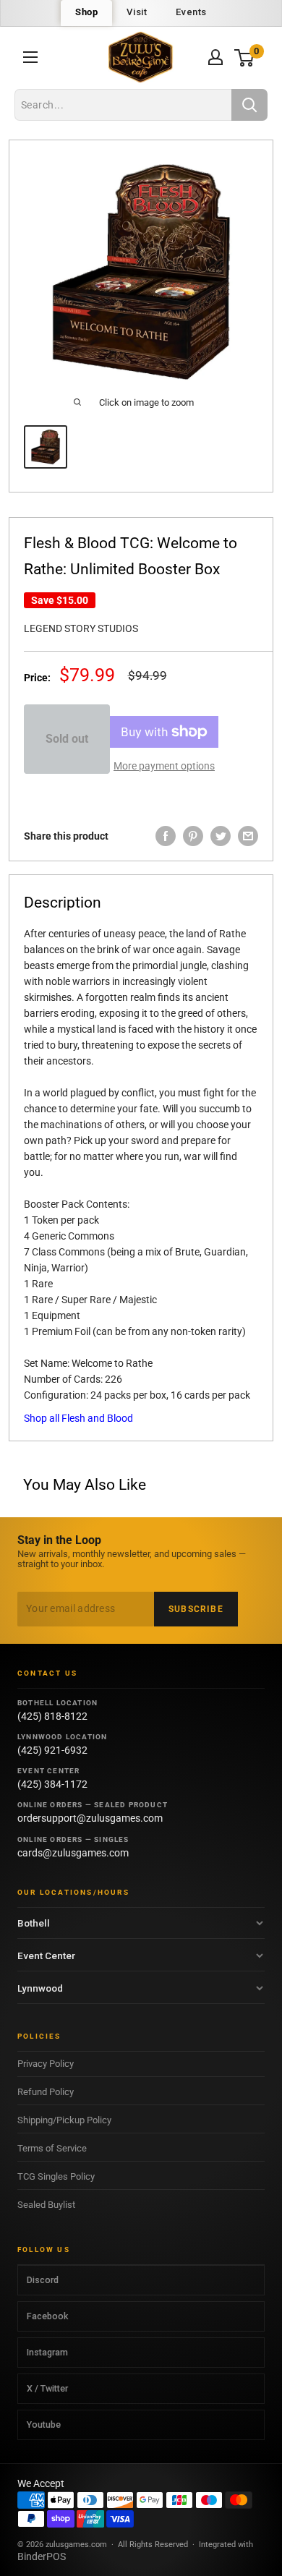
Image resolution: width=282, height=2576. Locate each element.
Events (191, 12)
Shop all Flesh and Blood (78, 1418)
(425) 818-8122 (52, 1716)
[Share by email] (248, 836)
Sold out (67, 739)
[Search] (249, 105)
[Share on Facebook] (166, 836)
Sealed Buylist (46, 2205)
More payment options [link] (164, 766)
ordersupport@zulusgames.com (90, 1818)
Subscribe (196, 1609)
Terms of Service (52, 2148)
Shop (86, 12)
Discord (43, 2280)
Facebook (47, 2316)
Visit (137, 12)
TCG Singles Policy (56, 2176)
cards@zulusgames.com (73, 1853)
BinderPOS (42, 2556)
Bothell (34, 1923)
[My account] (215, 57)
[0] (245, 57)
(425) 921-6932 (52, 1750)
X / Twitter (47, 2388)
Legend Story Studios (81, 628)
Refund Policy (46, 2092)
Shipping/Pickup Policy (64, 2120)
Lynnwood (40, 1988)
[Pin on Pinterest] (193, 836)
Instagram (47, 2352)
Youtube (44, 2424)
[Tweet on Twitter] (221, 836)
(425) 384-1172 (52, 1784)
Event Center (46, 1956)
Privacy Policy (46, 2064)
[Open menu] (30, 57)
